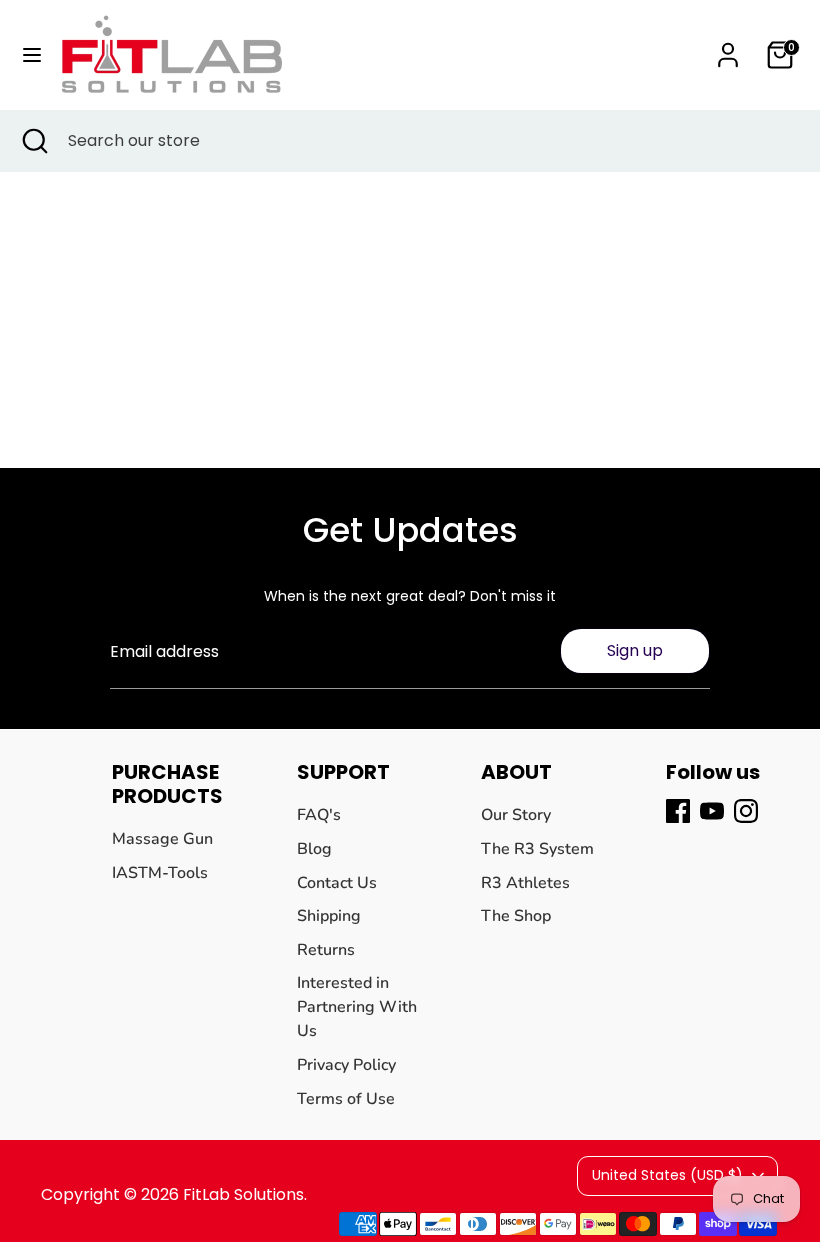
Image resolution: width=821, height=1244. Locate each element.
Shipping (329, 916)
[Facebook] (678, 811)
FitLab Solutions (243, 1194)
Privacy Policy (346, 1065)
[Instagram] (746, 811)
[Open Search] (34, 141)
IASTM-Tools (160, 873)
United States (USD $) (667, 1175)
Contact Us (337, 883)
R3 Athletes (525, 883)
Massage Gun (162, 839)
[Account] (728, 46)
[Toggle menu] (32, 55)
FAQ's (319, 815)
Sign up (635, 650)
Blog (314, 849)
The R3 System (537, 849)
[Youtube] (712, 811)
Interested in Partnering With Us (357, 1007)
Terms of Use (346, 1099)
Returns (326, 950)
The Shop (516, 916)
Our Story (516, 815)
